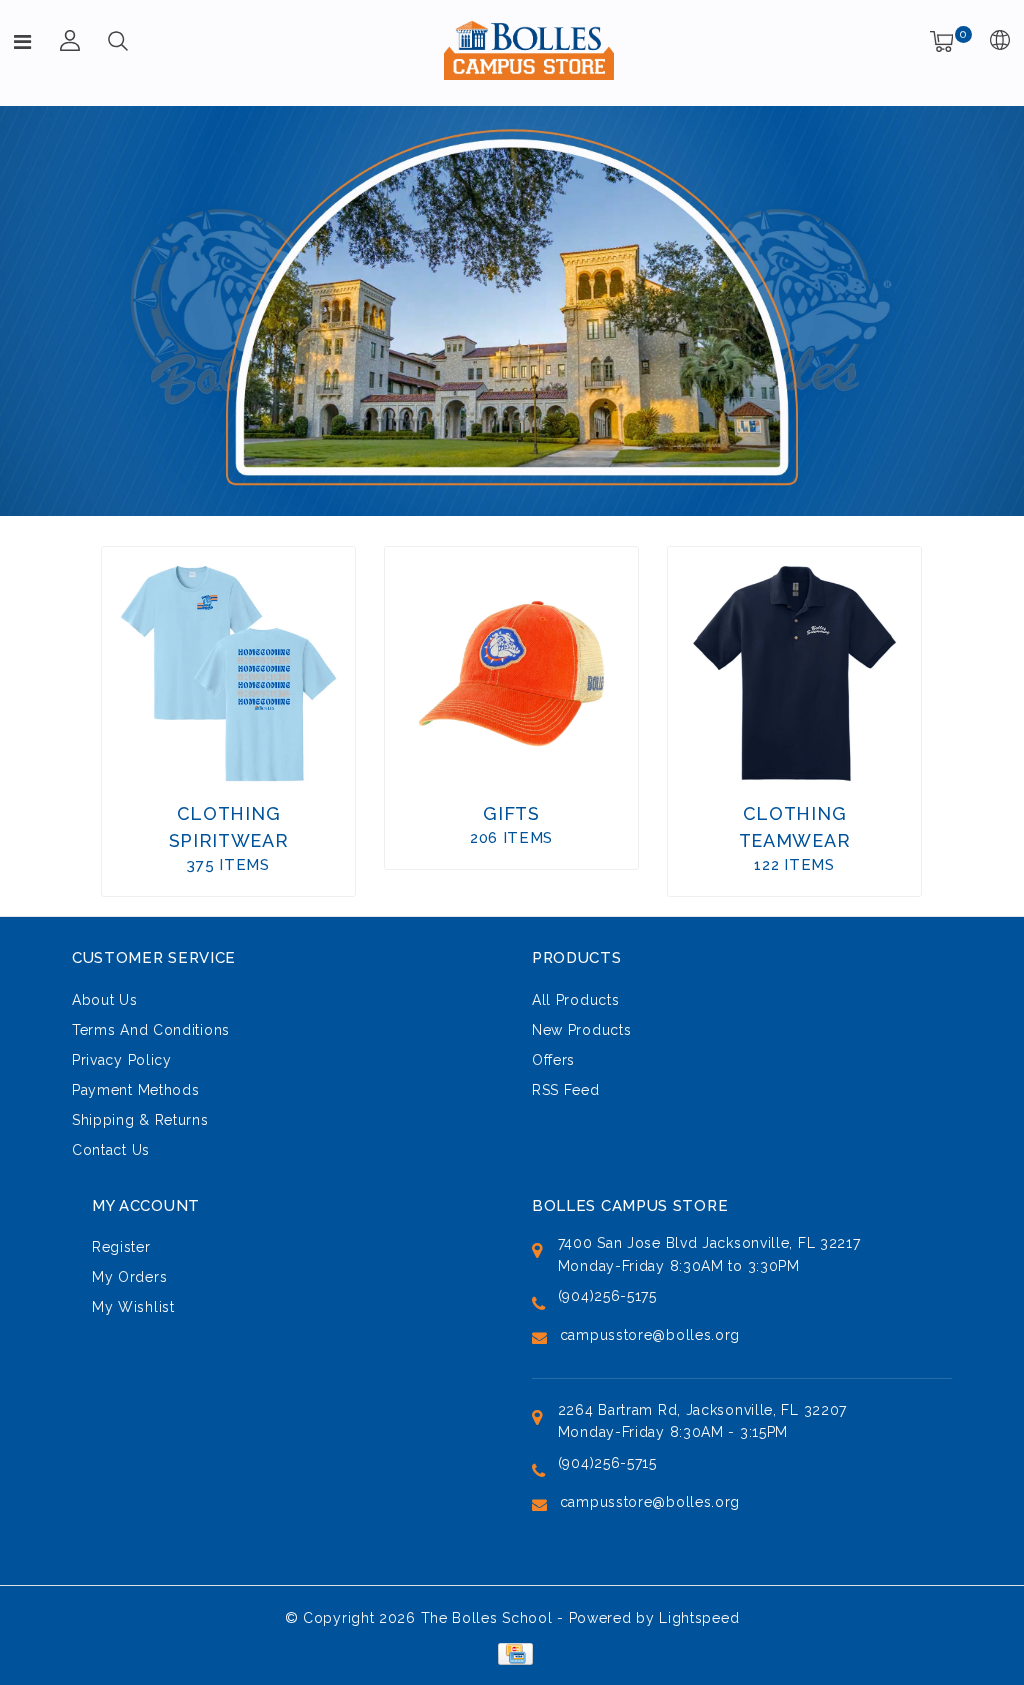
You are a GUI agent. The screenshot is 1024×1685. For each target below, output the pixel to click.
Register (121, 1247)
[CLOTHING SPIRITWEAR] (228, 673)
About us (105, 1000)
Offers (553, 1060)
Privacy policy (122, 1060)
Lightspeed (699, 1618)
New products (581, 1030)
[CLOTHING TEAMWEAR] (794, 673)
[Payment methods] (511, 1653)
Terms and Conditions (151, 1030)
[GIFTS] (511, 673)
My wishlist (133, 1307)
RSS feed (566, 1090)
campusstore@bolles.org (650, 1335)
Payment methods (136, 1090)
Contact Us (111, 1150)
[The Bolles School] (529, 50)
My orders (129, 1277)
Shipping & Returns (140, 1120)
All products (575, 1000)
